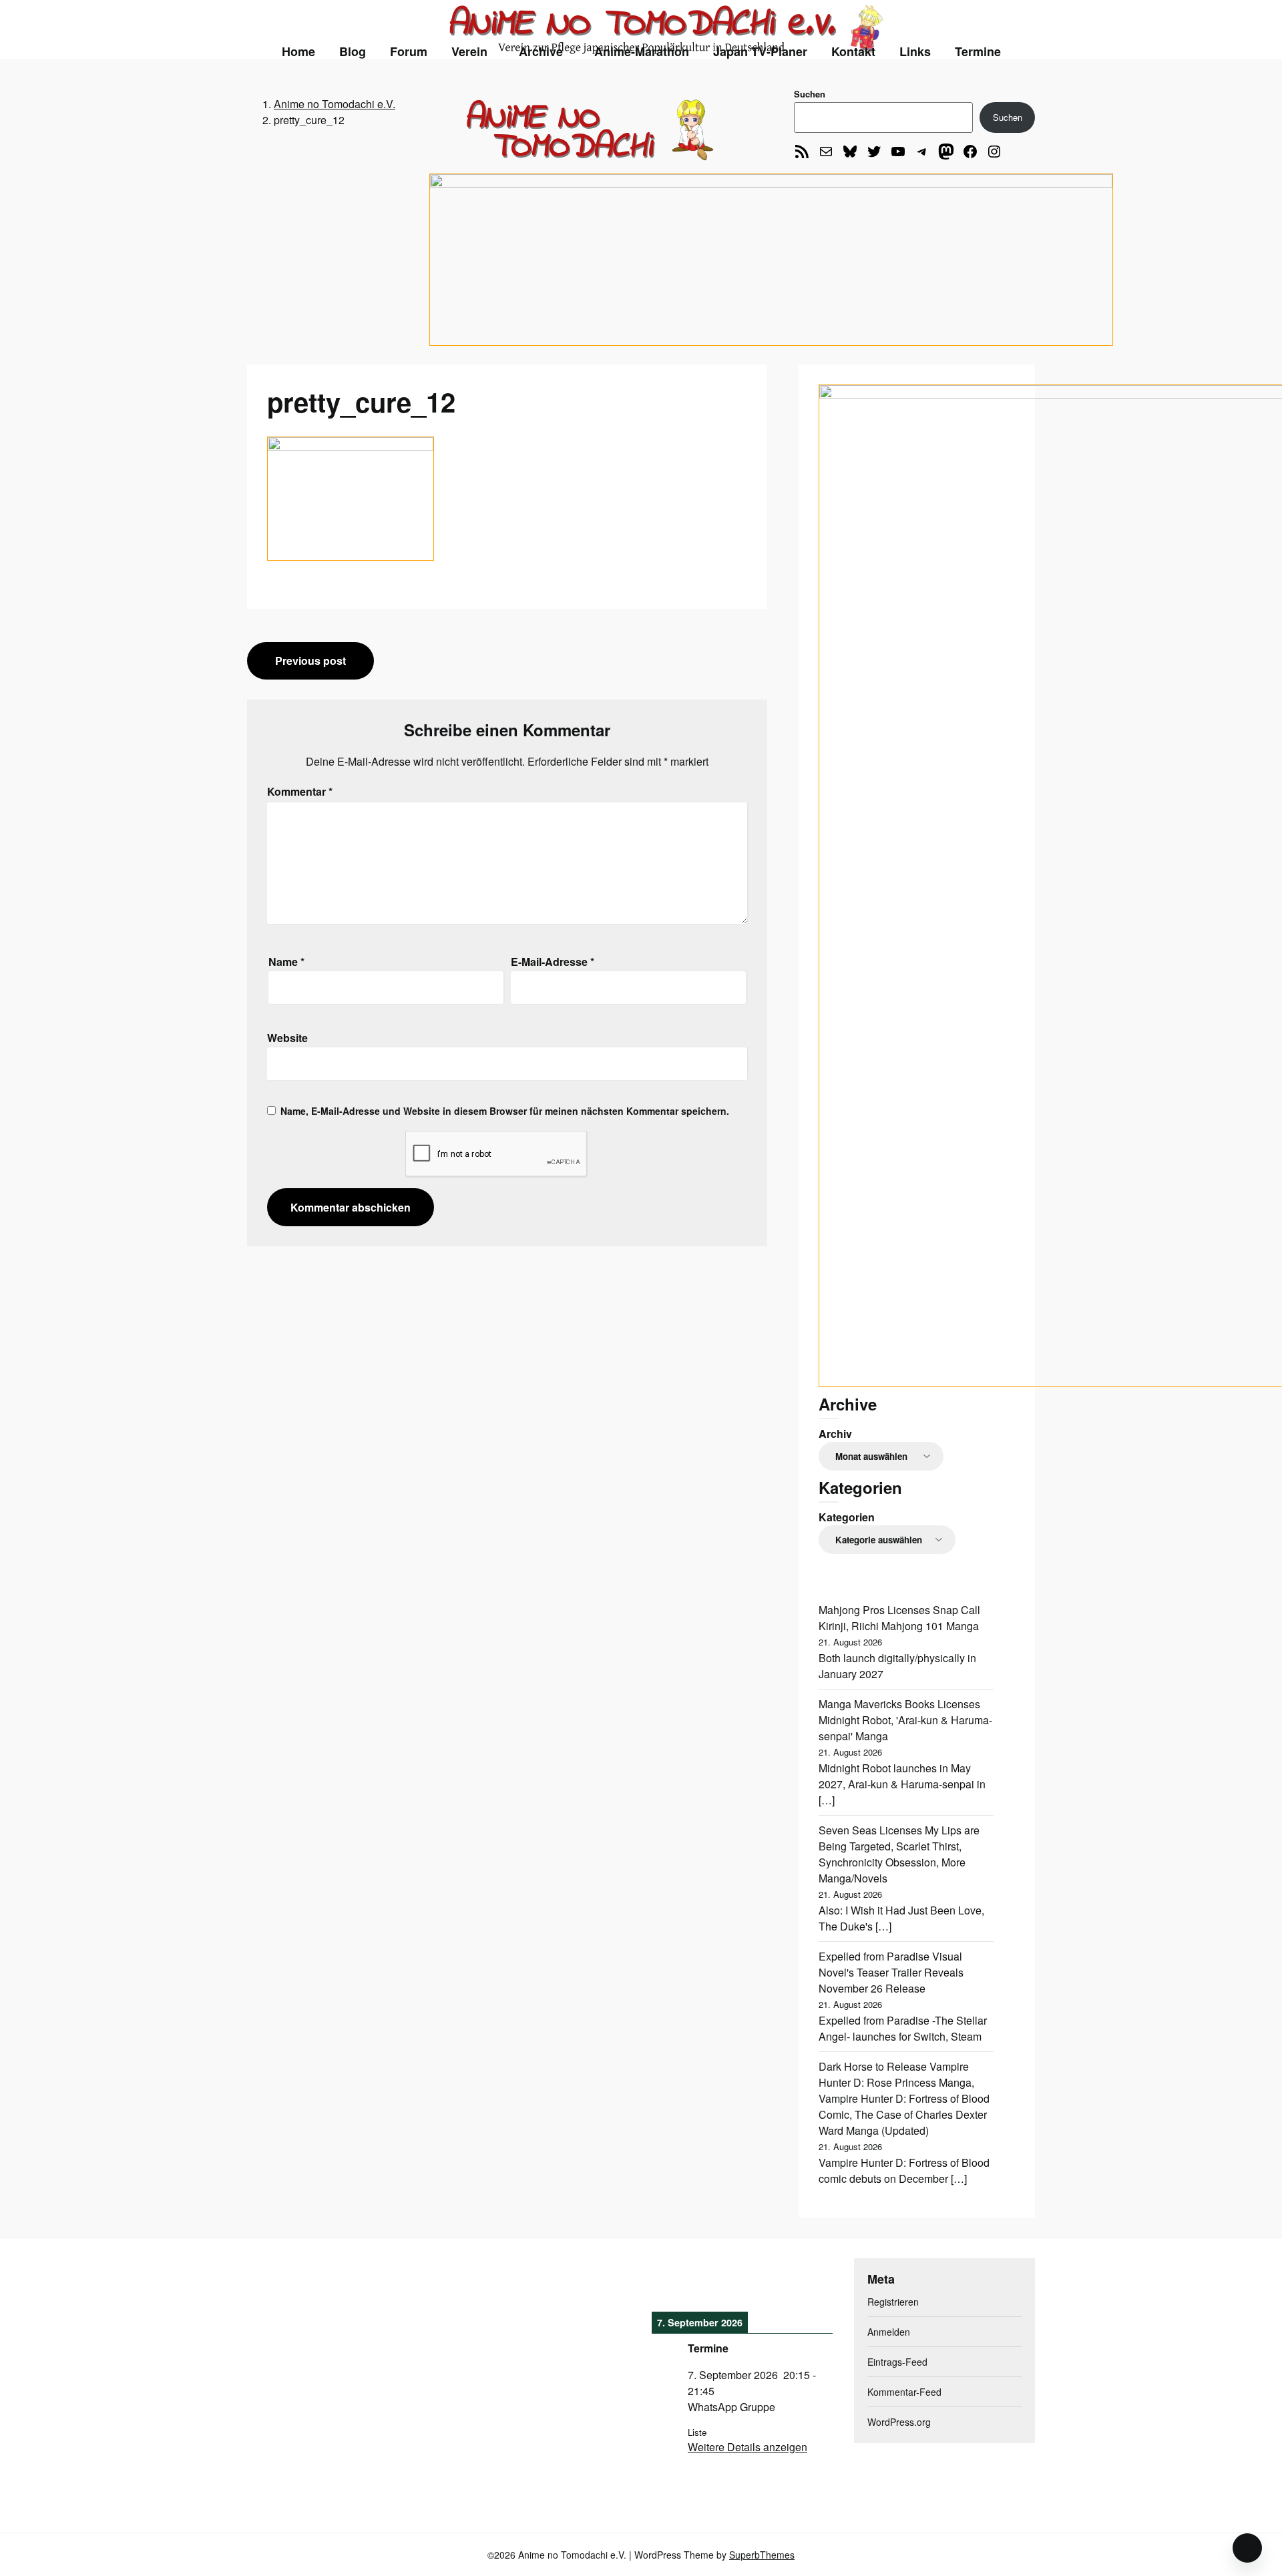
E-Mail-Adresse (553, 962)
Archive (541, 51)
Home (298, 51)
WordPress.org (899, 2422)
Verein (469, 51)
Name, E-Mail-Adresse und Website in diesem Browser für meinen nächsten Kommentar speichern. (505, 1111)
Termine (978, 51)
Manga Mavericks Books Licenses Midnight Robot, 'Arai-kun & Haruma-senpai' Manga (905, 1720)
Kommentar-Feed (904, 2392)
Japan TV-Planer (760, 51)
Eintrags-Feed (897, 2362)
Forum (409, 51)
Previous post (310, 661)
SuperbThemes (762, 2555)
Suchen (810, 94)
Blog (353, 51)
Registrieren (893, 2302)
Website (287, 1038)
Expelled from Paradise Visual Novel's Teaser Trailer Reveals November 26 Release (891, 1972)
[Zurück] (670, 2283)
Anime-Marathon (642, 51)
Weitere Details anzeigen (747, 2447)
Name (286, 962)
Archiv (835, 1434)
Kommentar (300, 791)
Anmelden (889, 2332)
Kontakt (853, 51)
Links (915, 51)
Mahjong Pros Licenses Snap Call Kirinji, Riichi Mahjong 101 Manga (899, 1618)
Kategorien (847, 1517)
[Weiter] (815, 2283)
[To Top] (1247, 2548)
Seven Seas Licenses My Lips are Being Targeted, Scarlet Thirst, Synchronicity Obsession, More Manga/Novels (899, 1854)
